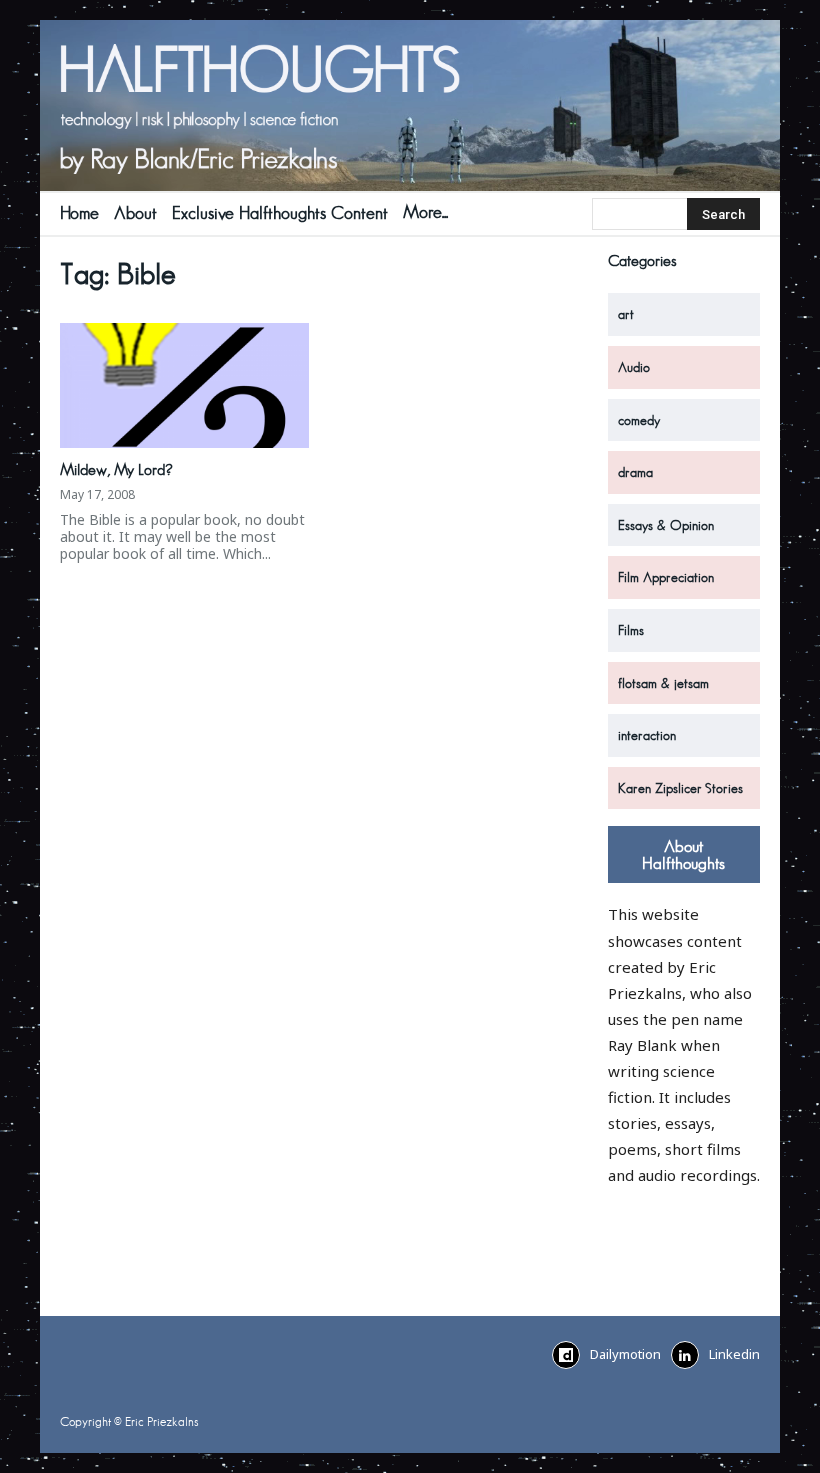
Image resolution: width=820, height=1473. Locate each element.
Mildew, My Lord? (116, 470)
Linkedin (734, 1354)
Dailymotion (625, 1354)
